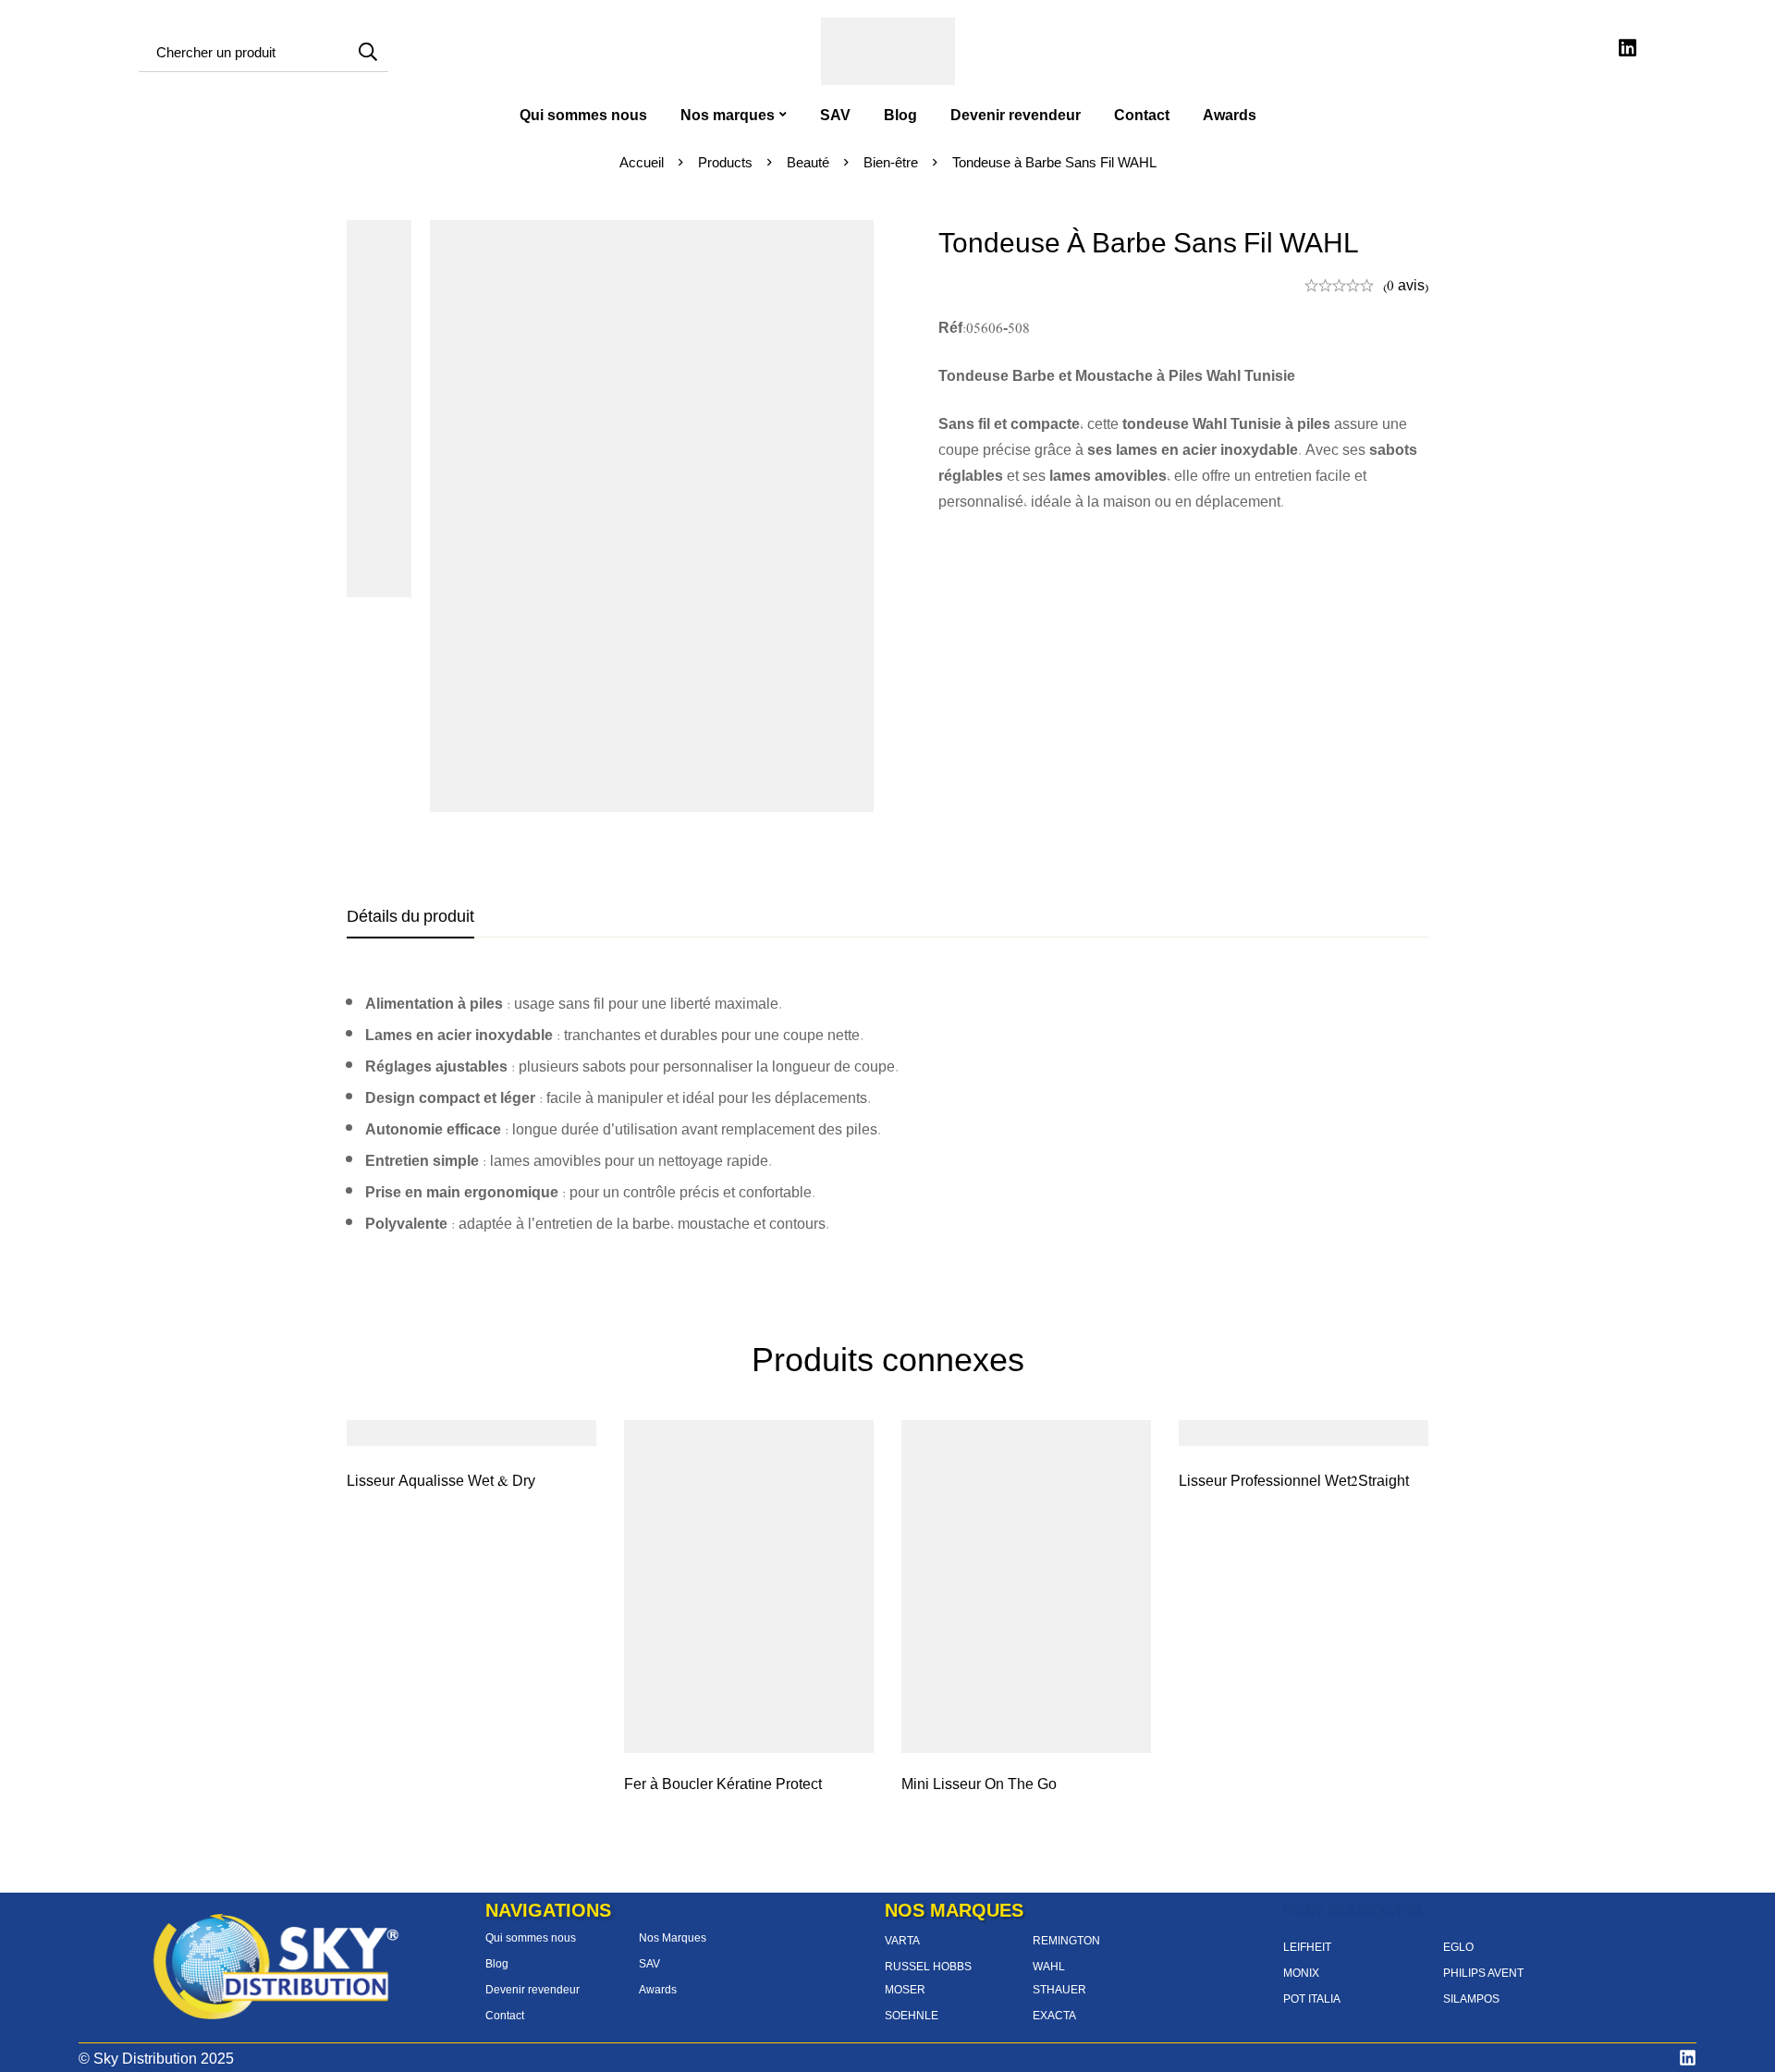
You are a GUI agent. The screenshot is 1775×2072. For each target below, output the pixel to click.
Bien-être (891, 162)
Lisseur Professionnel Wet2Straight (1294, 1480)
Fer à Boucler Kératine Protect (723, 1783)
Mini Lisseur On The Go (979, 1783)
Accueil (642, 162)
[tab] (410, 916)
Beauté (808, 162)
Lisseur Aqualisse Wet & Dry (441, 1480)
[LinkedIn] (1688, 2058)
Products (725, 162)
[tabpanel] (887, 1113)
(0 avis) (1406, 285)
